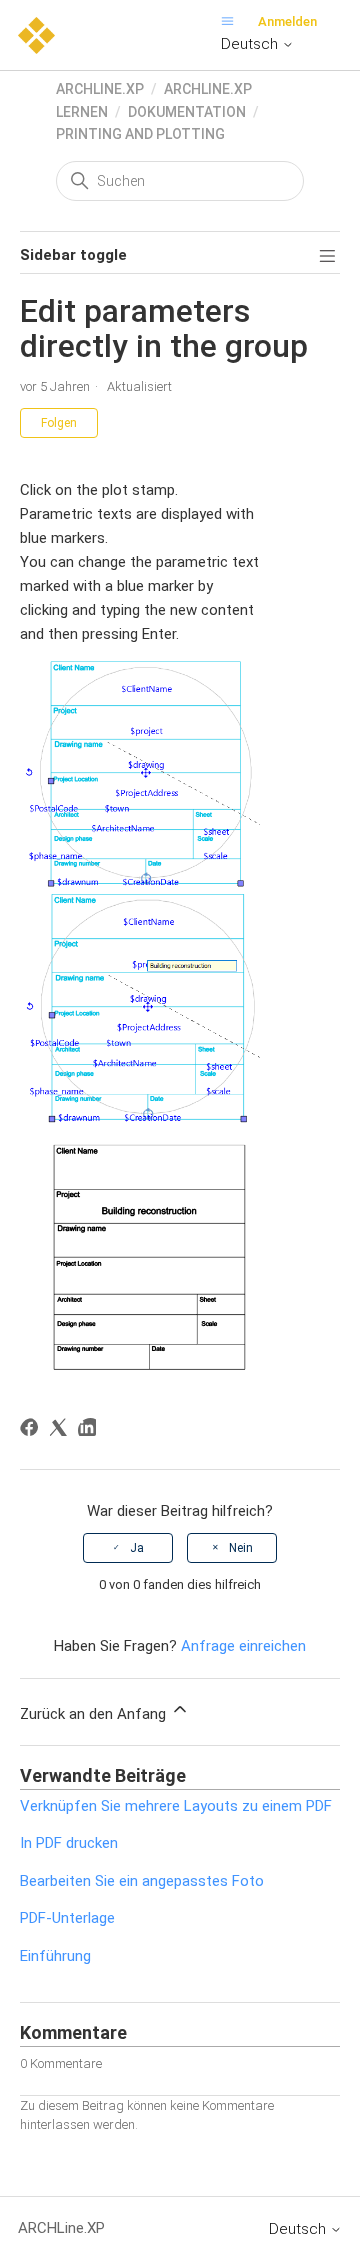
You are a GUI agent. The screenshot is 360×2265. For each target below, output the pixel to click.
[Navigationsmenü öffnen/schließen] (232, 21)
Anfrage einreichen (243, 1646)
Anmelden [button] (287, 21)
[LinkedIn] (90, 1430)
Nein (241, 1548)
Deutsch (251, 44)
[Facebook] (32, 1430)
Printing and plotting (140, 134)
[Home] (36, 34)
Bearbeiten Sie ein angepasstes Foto (142, 1881)
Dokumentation (187, 112)
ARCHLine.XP (100, 89)
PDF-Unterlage (67, 1918)
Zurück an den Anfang (95, 1714)
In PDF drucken (69, 1843)
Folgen (59, 423)
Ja (137, 1548)
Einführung (55, 1956)
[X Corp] (61, 1430)
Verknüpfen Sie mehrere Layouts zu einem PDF (176, 1806)
